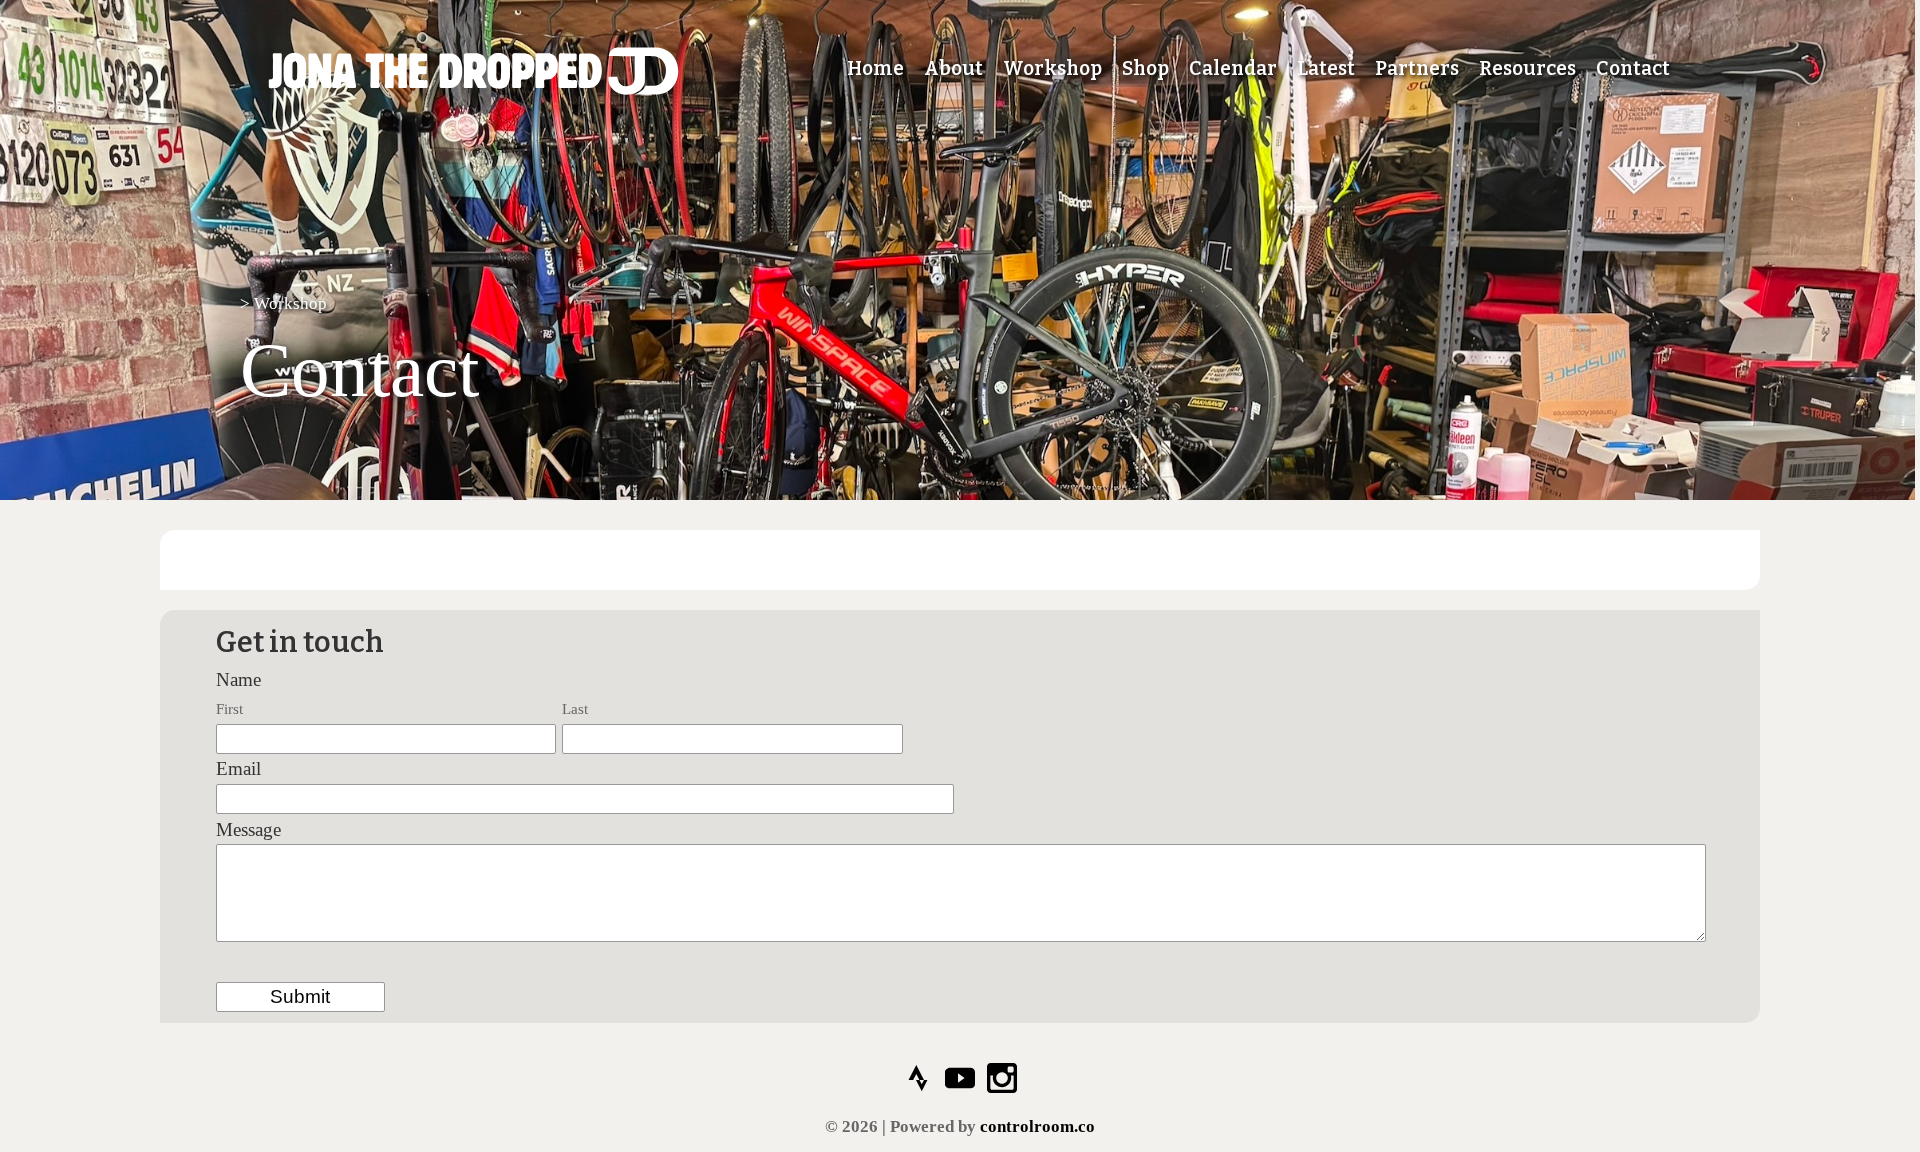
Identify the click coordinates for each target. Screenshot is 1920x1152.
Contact (1633, 68)
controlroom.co (1037, 1126)
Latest (1326, 68)
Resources (1527, 68)
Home (875, 68)
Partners (1417, 68)
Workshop (1052, 68)
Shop (1145, 68)
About (953, 68)
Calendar (1233, 68)
